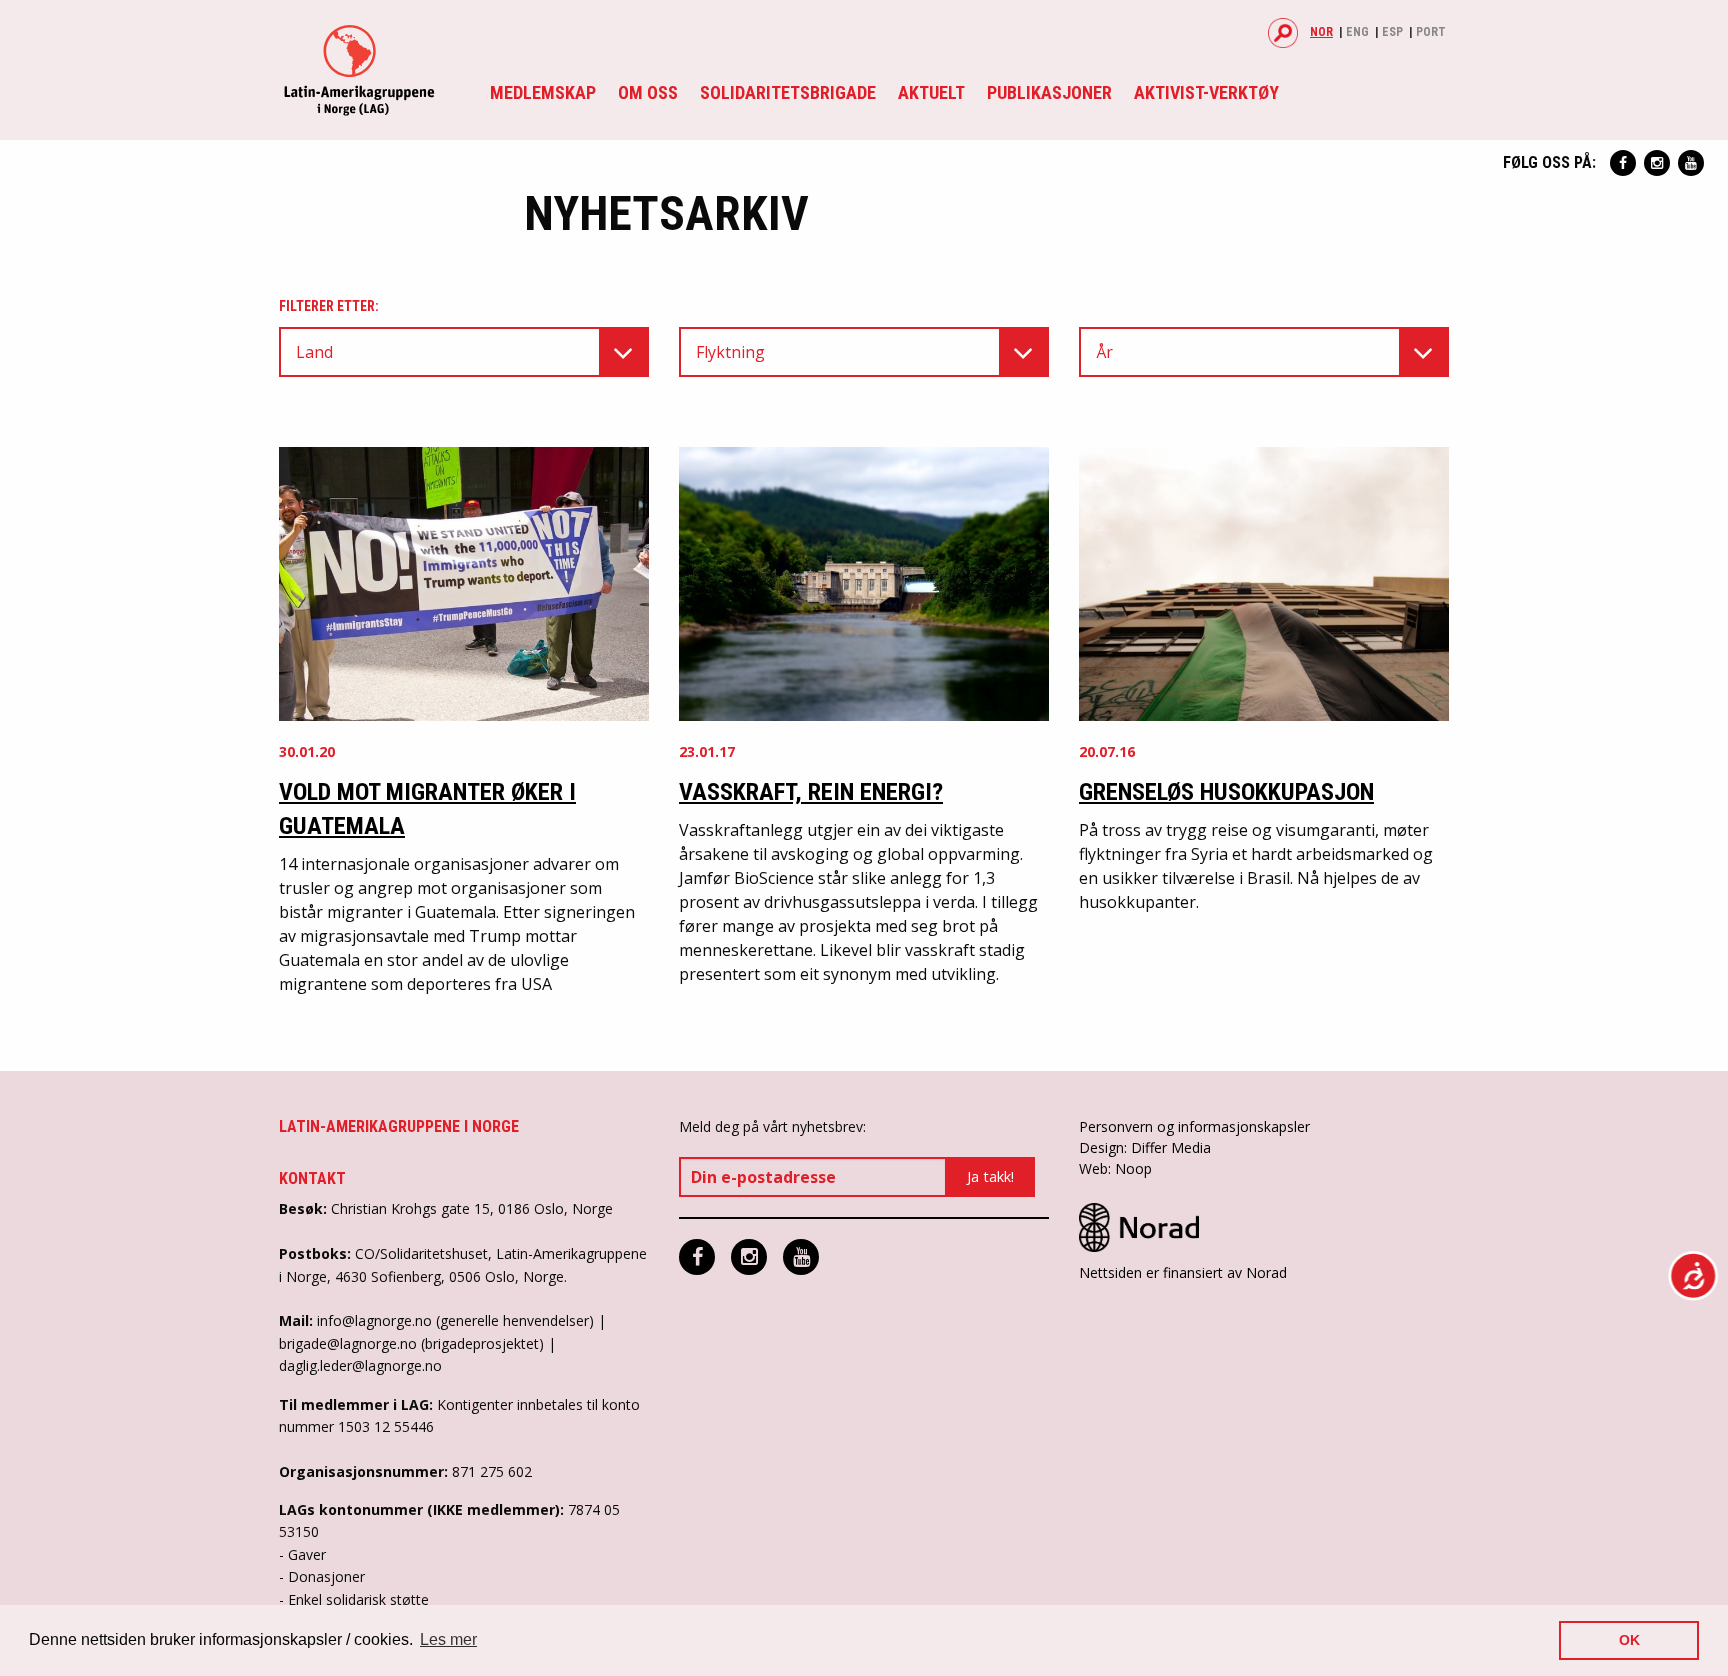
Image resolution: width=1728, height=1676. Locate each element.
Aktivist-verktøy (1206, 92)
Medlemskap (543, 92)
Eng (1357, 32)
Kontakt (312, 1178)
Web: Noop (1115, 1168)
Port (1431, 32)
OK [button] (1629, 1640)
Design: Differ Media (1145, 1147)
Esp (1392, 32)
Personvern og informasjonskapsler (1194, 1126)
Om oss (648, 92)
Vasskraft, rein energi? (811, 792)
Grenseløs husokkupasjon (1226, 792)
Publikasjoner (1049, 92)
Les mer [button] (448, 1639)
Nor (1321, 32)
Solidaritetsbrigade (788, 92)
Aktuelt (931, 92)
